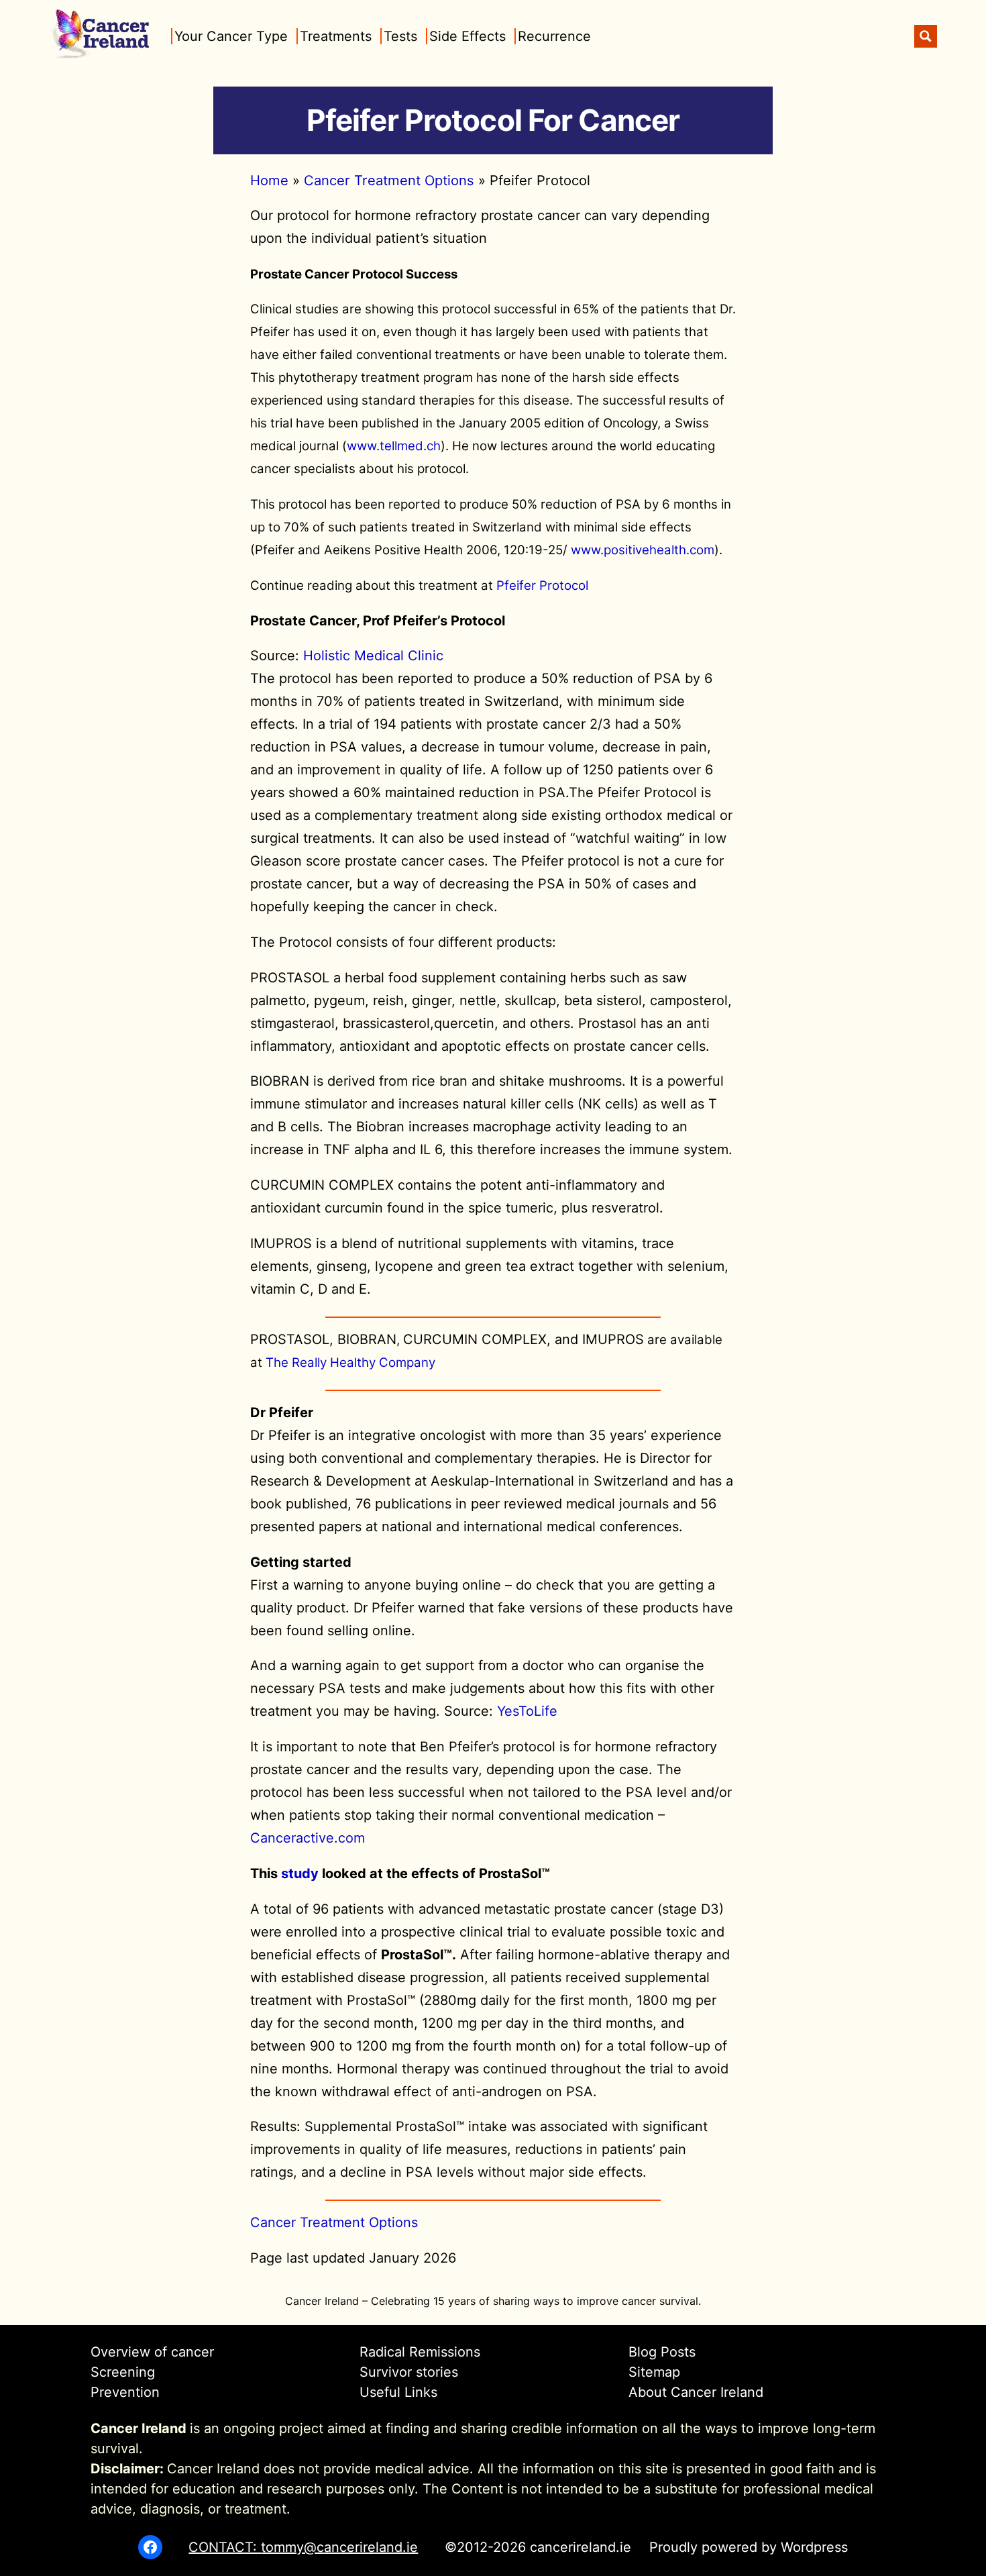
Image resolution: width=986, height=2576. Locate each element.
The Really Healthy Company (350, 1362)
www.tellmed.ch (394, 446)
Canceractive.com (308, 1838)
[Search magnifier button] (926, 36)
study (300, 1873)
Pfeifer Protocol (542, 585)
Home (269, 180)
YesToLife (527, 1711)
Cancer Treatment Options (389, 180)
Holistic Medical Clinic (373, 656)
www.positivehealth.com (643, 550)
